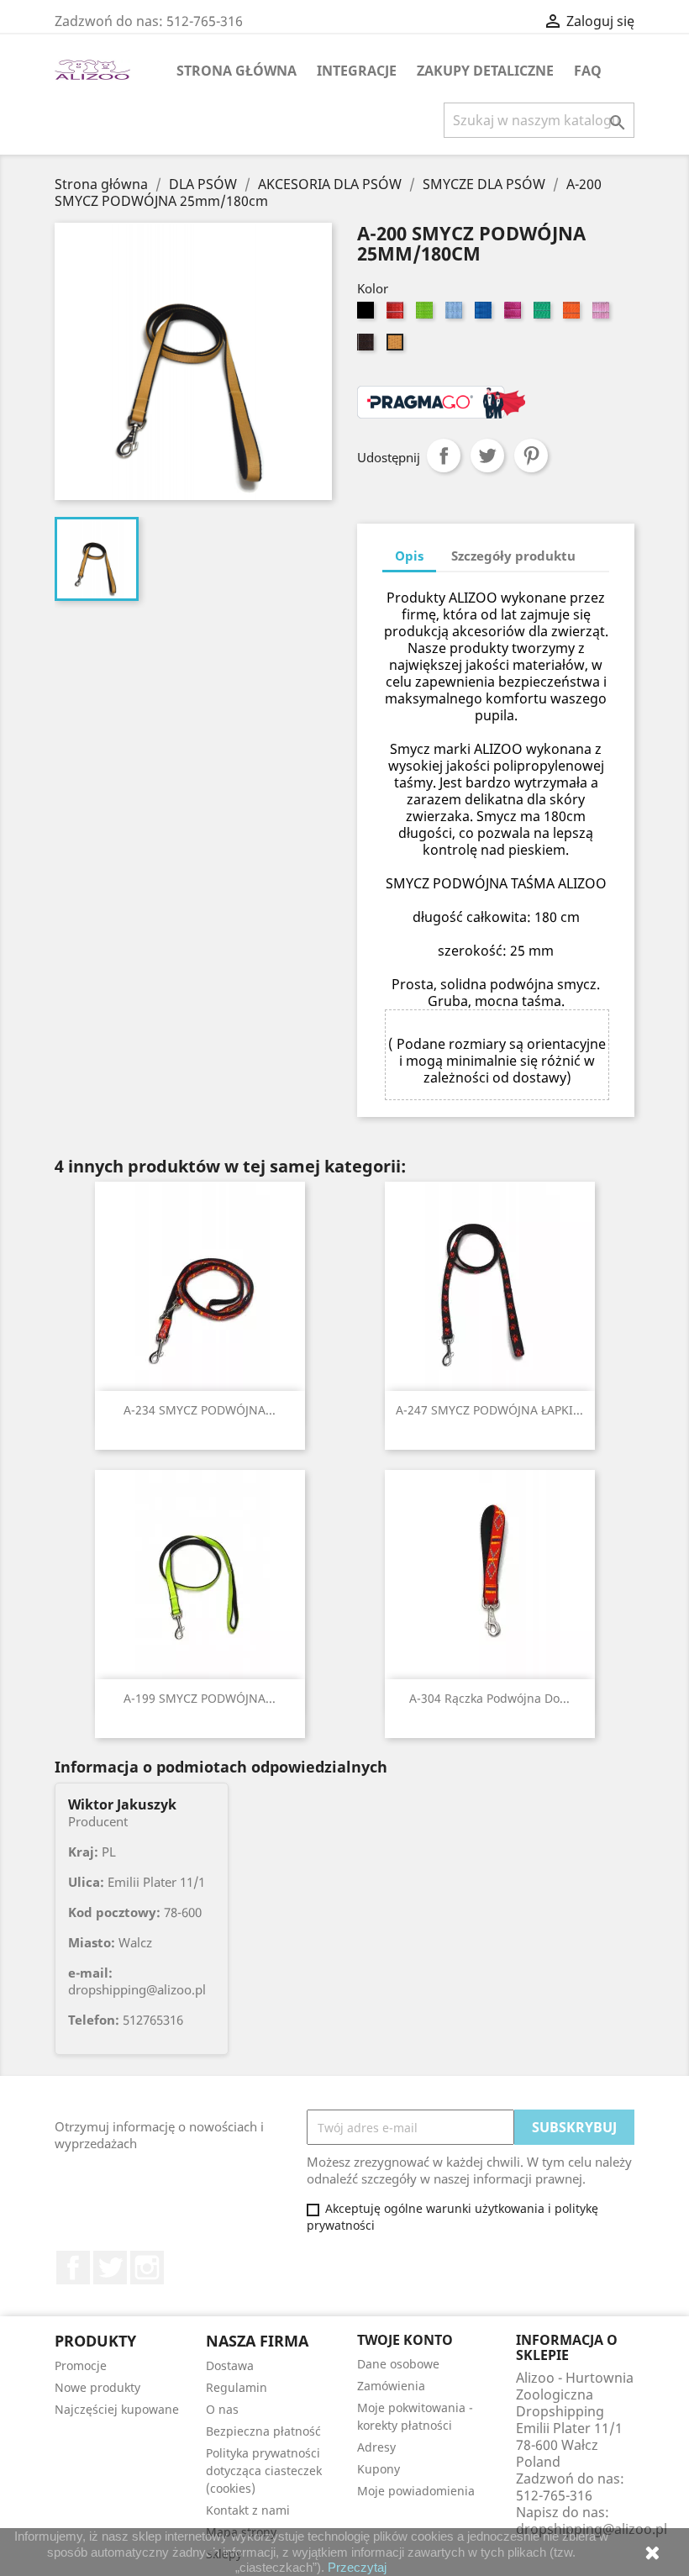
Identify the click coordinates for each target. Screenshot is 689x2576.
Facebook (73, 2268)
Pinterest (531, 456)
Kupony (379, 2469)
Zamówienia (391, 2386)
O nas (222, 2409)
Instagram (147, 2268)
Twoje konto (405, 2340)
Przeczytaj (357, 2567)
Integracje (357, 71)
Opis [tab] (409, 556)
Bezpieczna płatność (263, 2431)
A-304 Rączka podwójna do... (489, 1698)
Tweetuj (487, 456)
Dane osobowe (398, 2364)
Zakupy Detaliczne (485, 71)
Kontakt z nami (248, 2510)
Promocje (81, 2365)
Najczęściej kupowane (117, 2409)
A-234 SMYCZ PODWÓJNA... (200, 1410)
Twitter (110, 2268)
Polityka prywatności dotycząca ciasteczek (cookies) (264, 2471)
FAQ (588, 71)
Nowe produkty (97, 2387)
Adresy (376, 2447)
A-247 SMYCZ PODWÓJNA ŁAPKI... (489, 1410)
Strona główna (237, 71)
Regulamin (237, 2387)
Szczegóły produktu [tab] (513, 556)
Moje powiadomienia (416, 2491)
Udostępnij (444, 456)
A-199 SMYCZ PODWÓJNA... (200, 1698)
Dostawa (230, 2365)
